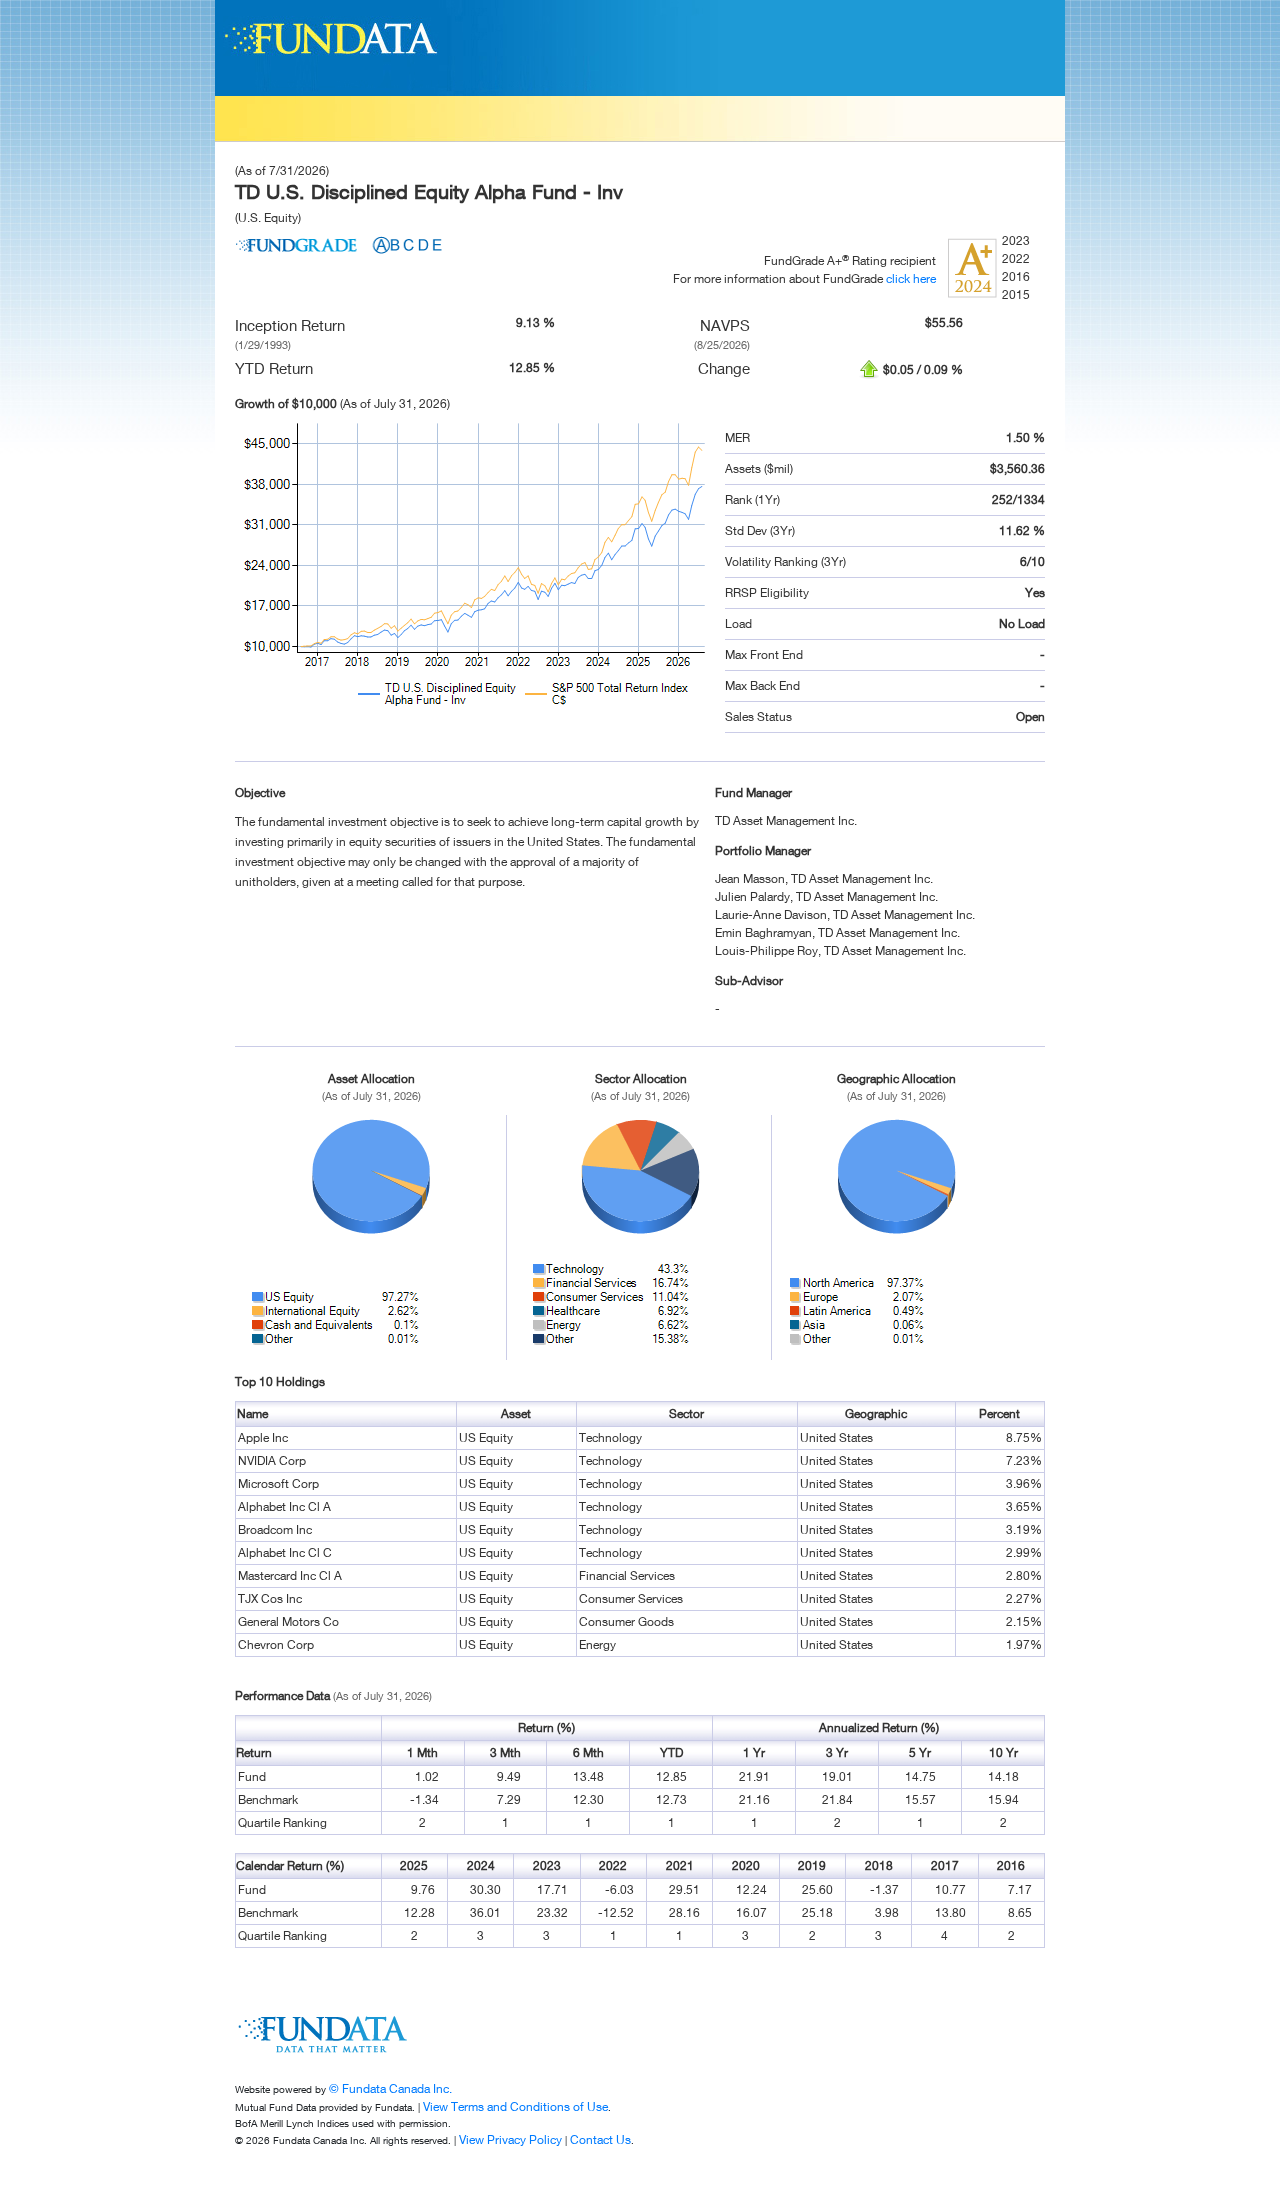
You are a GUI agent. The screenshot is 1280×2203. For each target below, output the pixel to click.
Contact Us (600, 2139)
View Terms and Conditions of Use (515, 2106)
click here (911, 278)
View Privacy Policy (510, 2139)
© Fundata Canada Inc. (390, 2088)
